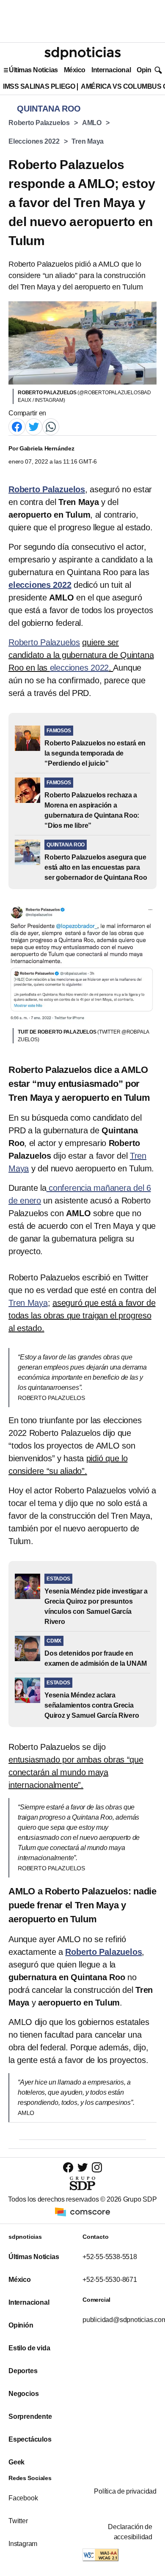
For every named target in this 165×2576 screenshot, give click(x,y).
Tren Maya (88, 141)
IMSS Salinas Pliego (39, 86)
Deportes (23, 2371)
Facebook (23, 2498)
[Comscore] (82, 2212)
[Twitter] (34, 427)
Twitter (18, 2521)
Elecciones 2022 (34, 141)
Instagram (23, 2544)
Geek (16, 2462)
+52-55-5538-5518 (110, 2257)
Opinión (149, 70)
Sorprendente (30, 2416)
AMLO (92, 123)
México (75, 70)
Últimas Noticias (33, 70)
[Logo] (82, 53)
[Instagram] (97, 2167)
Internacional (111, 70)
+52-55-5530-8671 (110, 2280)
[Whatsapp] (51, 427)
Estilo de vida (29, 2348)
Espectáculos (30, 2439)
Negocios (23, 2394)
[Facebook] (17, 427)
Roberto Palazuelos (39, 123)
